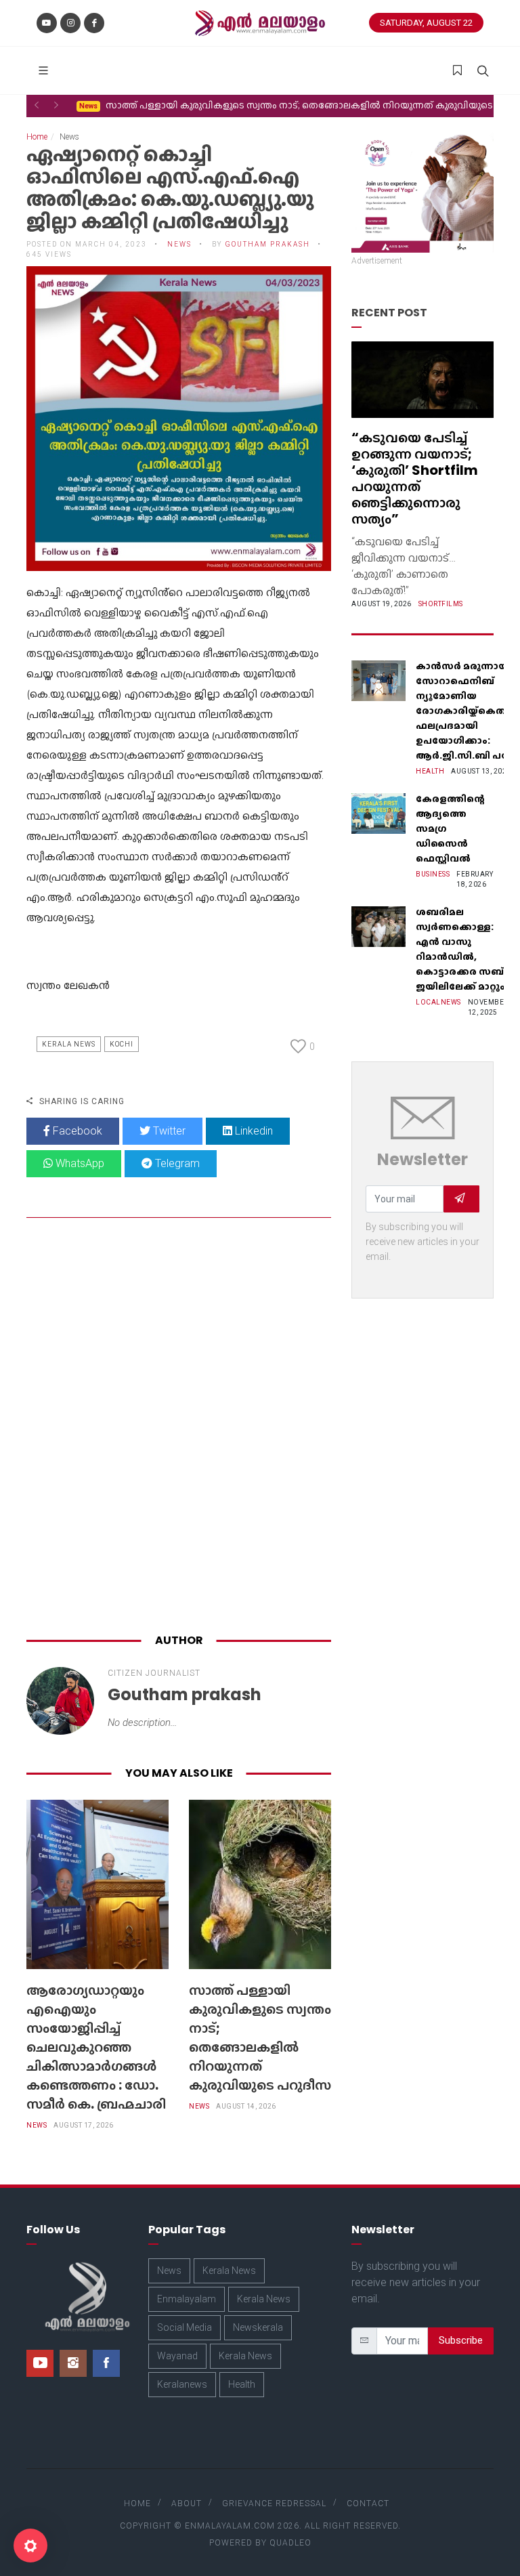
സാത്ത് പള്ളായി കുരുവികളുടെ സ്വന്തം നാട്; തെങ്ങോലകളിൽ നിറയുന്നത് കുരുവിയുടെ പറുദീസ (260, 2037)
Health (430, 771)
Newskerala (258, 2327)
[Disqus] (179, 1429)
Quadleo (290, 2543)
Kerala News (69, 1044)
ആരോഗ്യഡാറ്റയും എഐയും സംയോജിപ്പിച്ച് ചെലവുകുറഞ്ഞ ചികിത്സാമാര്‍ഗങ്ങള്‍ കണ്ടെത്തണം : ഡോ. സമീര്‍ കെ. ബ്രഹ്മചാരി (96, 2047)
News (37, 2125)
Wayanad (177, 2356)
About (187, 2504)
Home (37, 137)
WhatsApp (79, 1163)
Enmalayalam (187, 2299)
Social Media (185, 2327)
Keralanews (182, 2384)
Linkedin (253, 1131)
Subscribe (461, 2340)
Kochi (122, 1044)
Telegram (176, 1163)
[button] (37, 105)
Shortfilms (441, 604)
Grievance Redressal (274, 2504)
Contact (368, 2504)
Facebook (76, 1131)
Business (433, 874)
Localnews (438, 1002)
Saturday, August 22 (426, 23)
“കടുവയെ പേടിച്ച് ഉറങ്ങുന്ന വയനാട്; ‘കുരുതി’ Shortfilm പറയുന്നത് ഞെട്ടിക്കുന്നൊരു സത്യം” (415, 478)
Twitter (168, 1131)
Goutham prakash (268, 244)
